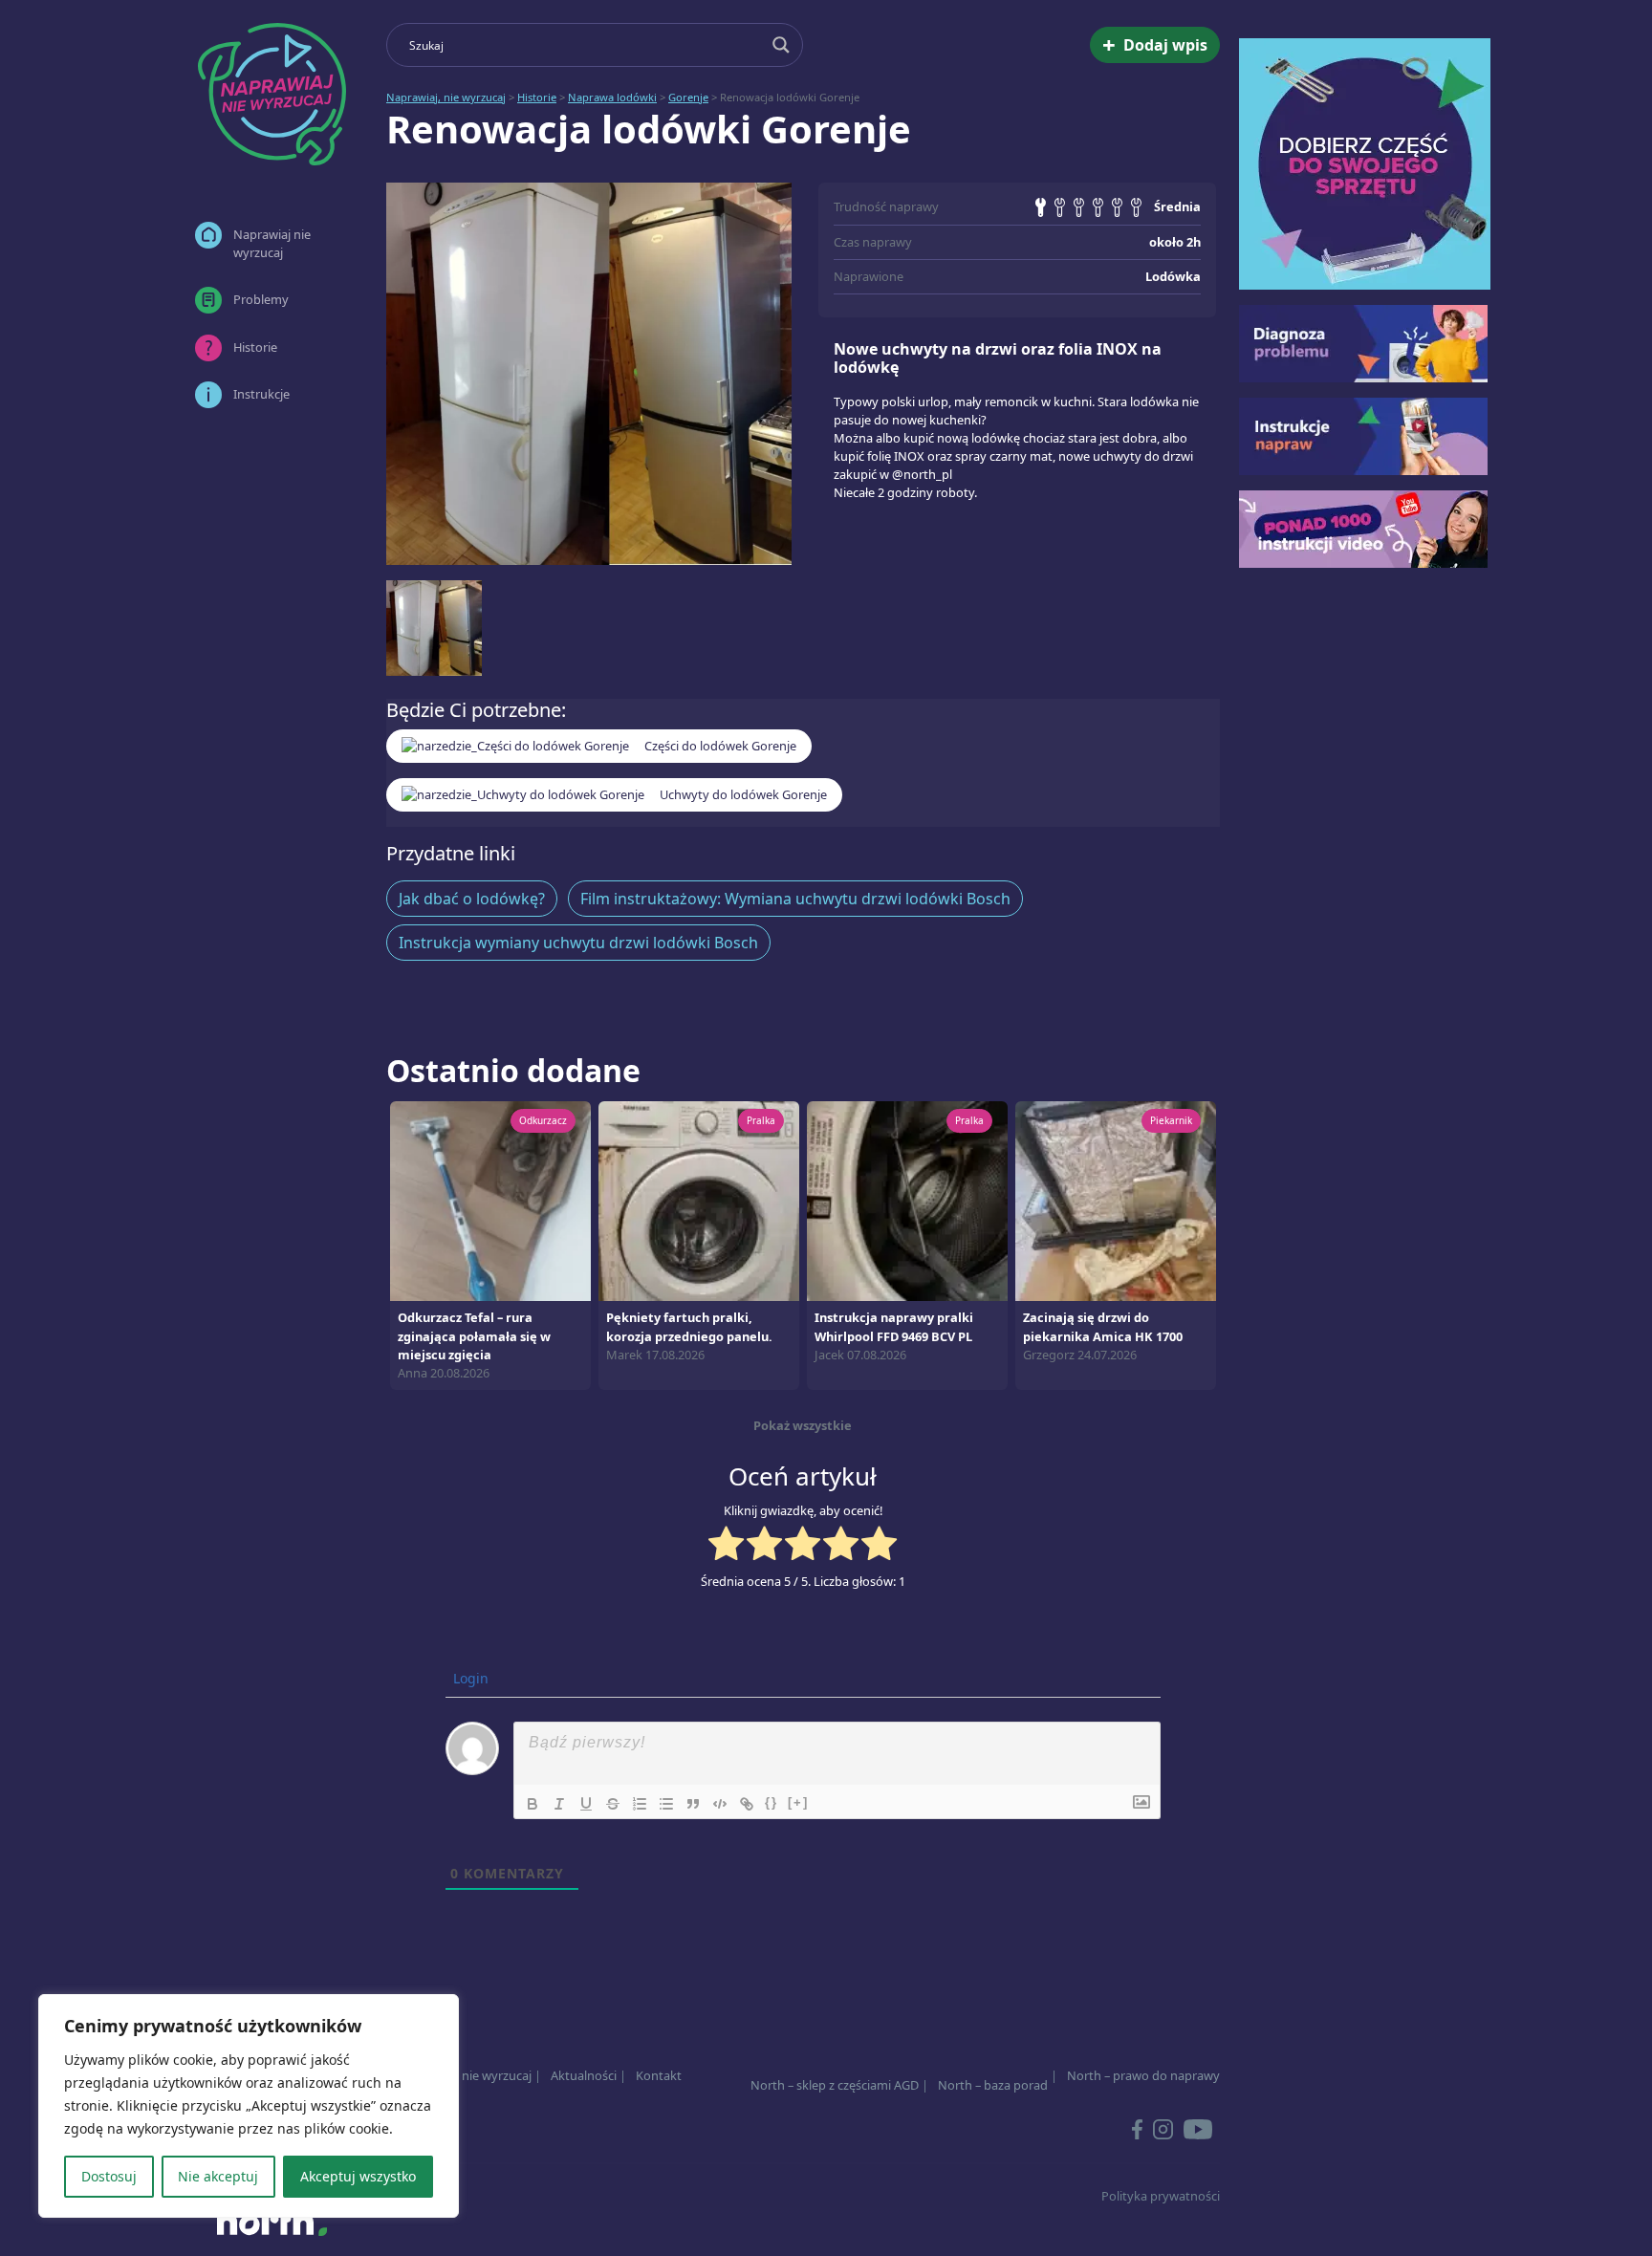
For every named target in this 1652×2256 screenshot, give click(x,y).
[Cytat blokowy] (693, 1804)
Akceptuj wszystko (358, 2176)
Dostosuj (109, 2176)
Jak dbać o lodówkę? (472, 899)
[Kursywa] (559, 1804)
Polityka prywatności (1161, 2196)
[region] (249, 2106)
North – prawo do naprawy (1143, 2075)
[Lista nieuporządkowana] (666, 1804)
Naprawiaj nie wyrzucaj (272, 243)
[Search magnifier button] (781, 45)
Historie (255, 347)
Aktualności (584, 2075)
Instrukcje (261, 394)
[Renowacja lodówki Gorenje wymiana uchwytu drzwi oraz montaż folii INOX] (589, 374)
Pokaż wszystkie (803, 1425)
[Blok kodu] (720, 1804)
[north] (272, 2222)
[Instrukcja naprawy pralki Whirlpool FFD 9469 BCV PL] (907, 1200)
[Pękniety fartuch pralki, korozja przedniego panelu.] (699, 1200)
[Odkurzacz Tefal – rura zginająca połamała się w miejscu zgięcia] (490, 1200)
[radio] (726, 1546)
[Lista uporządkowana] (640, 1804)
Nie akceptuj (218, 2176)
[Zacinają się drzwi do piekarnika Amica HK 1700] (1116, 1200)
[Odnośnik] (747, 1804)
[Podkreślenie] (586, 1804)
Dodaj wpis (1155, 44)
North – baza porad (993, 2085)
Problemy (261, 299)
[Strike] (613, 1804)
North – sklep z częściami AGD (835, 2085)
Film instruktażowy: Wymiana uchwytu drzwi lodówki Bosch (795, 899)
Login (469, 1678)
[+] (798, 1802)
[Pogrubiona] (533, 1804)
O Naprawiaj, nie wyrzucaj (459, 2075)
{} (772, 1802)
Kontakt (659, 2075)
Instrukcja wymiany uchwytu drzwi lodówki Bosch (578, 943)
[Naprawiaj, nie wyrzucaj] (272, 94)
